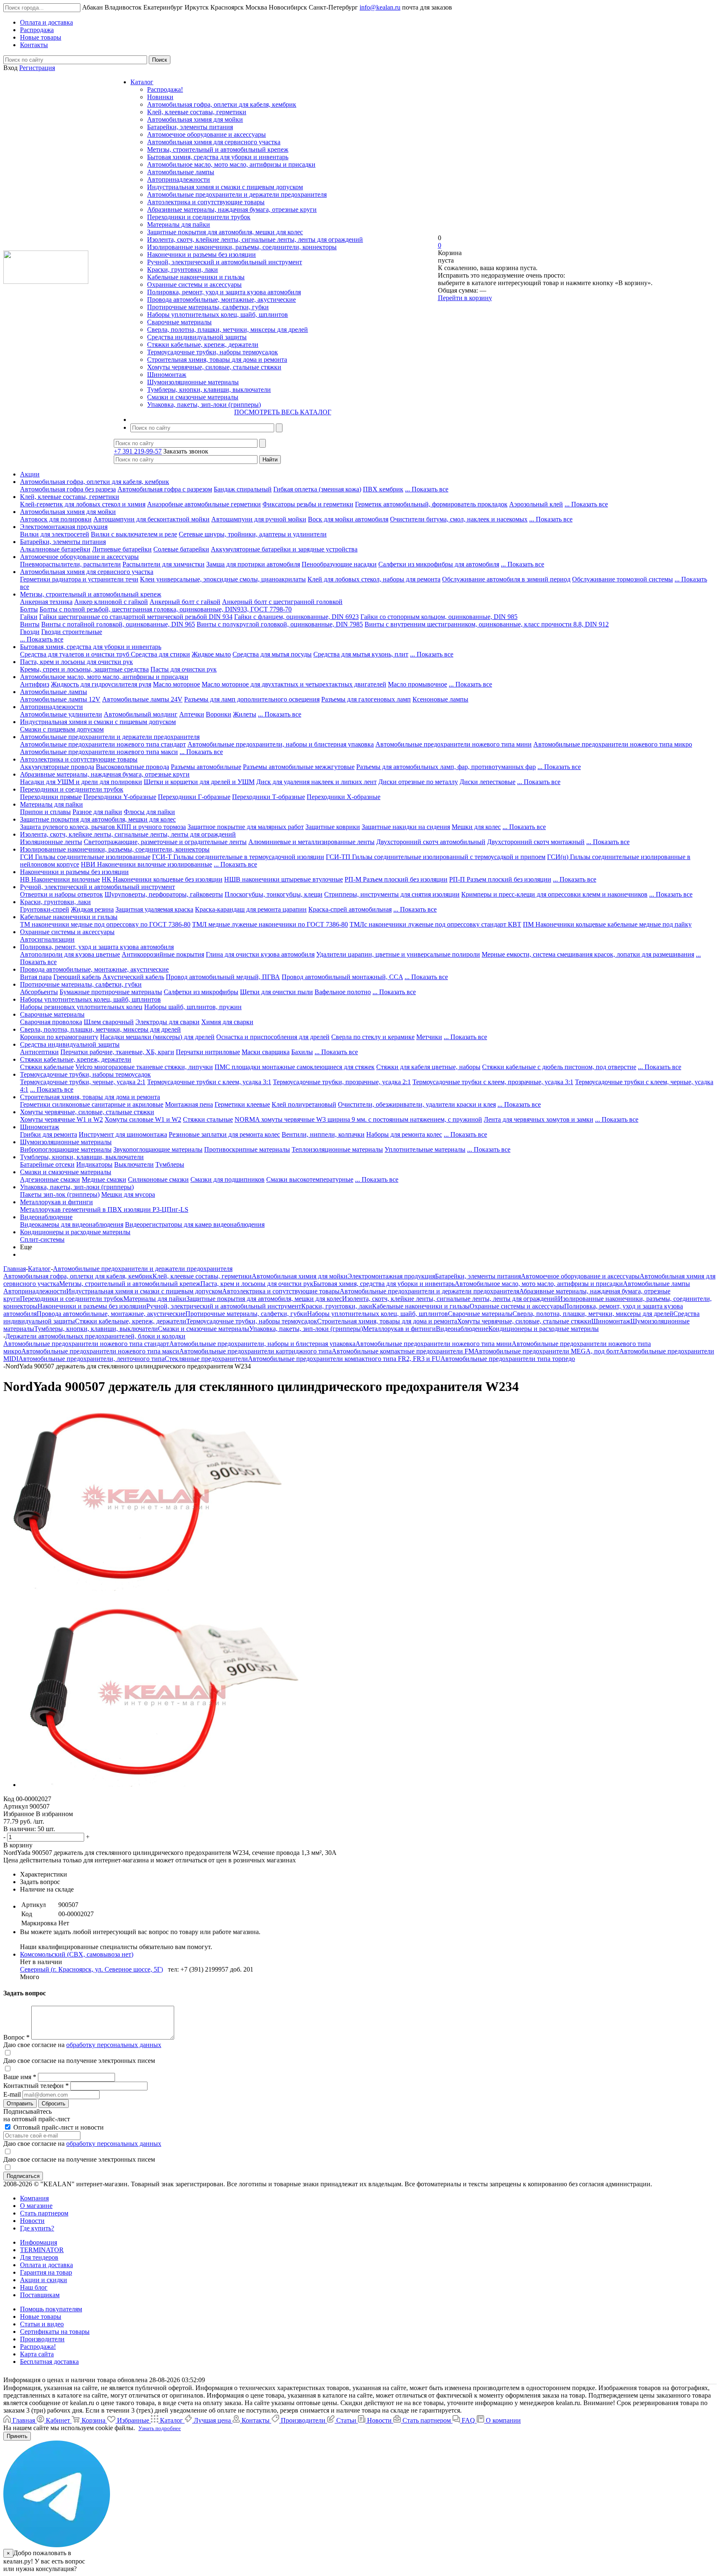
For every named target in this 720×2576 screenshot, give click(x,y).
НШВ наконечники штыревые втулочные (284, 879)
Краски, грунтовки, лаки (182, 269)
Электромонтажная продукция (64, 527)
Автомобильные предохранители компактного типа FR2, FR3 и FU (344, 1359)
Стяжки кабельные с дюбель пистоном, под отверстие (559, 1067)
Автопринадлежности (179, 179)
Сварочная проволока (51, 1022)
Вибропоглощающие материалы (66, 1149)
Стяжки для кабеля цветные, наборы (428, 1067)
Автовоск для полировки (56, 519)
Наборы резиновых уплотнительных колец (81, 1007)
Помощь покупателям (51, 2309)
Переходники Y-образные (120, 797)
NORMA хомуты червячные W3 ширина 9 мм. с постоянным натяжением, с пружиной (358, 1119)
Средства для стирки (160, 654)
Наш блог (34, 2287)
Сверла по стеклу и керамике (373, 1037)
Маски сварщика (266, 1052)
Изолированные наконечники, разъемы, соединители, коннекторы (242, 247)
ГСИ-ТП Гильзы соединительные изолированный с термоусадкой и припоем (436, 857)
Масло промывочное (417, 684)
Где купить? (37, 2228)
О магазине (36, 2206)
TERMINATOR (42, 2250)
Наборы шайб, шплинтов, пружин (193, 1007)
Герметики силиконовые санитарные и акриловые (92, 1104)
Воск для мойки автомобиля (348, 519)
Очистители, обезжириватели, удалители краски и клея (417, 1104)
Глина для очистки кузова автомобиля (260, 954)
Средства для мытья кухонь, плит (361, 654)
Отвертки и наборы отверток (61, 894)
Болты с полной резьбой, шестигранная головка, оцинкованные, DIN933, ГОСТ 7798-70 (166, 609)
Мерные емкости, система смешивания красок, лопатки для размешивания (588, 954)
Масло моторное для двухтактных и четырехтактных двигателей (294, 684)
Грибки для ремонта (49, 1134)
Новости (32, 2221)
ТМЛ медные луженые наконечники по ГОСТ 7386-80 (270, 924)
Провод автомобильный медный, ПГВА (223, 977)
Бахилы (302, 1052)
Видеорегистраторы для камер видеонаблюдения (195, 1224)
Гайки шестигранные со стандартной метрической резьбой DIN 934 (136, 617)
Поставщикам (40, 2295)
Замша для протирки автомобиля (253, 564)
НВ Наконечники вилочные (60, 879)
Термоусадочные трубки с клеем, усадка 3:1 (209, 1082)
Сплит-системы (42, 1239)
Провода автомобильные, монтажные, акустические (221, 299)
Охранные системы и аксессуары (194, 284)
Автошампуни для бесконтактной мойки (151, 519)
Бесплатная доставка (49, 2362)
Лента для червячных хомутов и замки (539, 1119)
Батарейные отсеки (47, 1164)
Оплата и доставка (46, 2265)
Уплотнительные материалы (425, 1149)
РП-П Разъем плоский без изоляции (500, 879)
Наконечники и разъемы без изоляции (201, 254)
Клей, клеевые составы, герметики (197, 112)
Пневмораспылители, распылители (70, 564)
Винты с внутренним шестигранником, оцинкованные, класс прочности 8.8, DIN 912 (487, 624)
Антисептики (39, 1052)
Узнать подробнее (160, 2428)
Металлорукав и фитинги (56, 1202)
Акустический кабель (133, 977)
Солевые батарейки (181, 549)
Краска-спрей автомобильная (350, 909)
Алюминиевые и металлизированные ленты (311, 842)
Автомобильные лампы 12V (60, 699)
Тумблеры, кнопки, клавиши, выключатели (209, 390)
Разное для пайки (97, 812)
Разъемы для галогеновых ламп (366, 699)
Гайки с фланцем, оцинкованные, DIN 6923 (296, 617)
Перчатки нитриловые (208, 1052)
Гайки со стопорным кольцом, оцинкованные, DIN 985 (439, 617)
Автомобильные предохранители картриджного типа (255, 1351)
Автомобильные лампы (181, 172)
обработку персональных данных (114, 2045)
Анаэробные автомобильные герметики (204, 504)
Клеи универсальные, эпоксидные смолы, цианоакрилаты (223, 579)
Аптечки (192, 714)
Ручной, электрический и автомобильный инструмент (225, 262)
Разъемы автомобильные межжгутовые (299, 767)
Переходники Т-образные (269, 797)
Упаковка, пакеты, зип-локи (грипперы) (204, 405)
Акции (30, 474)
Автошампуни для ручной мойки (259, 519)
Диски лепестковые (487, 782)
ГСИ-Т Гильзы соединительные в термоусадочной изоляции (238, 857)
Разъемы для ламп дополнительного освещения (252, 699)
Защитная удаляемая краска (154, 909)
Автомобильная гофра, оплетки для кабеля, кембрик (222, 104)
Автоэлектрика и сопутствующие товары (206, 202)
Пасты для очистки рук (184, 669)
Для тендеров (39, 2257)
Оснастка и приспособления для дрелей (273, 1037)
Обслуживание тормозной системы (622, 579)
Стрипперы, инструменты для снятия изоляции (392, 894)
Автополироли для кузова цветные (70, 954)
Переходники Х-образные (344, 797)
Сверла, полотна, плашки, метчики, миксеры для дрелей (227, 330)
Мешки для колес (476, 827)
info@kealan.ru (380, 7)
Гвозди (30, 632)
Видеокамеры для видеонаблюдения (72, 1224)
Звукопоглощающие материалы (158, 1149)
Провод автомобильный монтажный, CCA (342, 977)
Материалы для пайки (179, 224)
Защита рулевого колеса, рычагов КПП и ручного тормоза (103, 827)
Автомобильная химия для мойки (195, 119)
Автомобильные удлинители (61, 714)
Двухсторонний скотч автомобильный (431, 842)
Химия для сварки (227, 1022)
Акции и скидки (44, 2280)
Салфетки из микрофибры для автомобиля (439, 564)
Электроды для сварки (167, 1022)
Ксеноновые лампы (440, 699)
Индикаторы (94, 1164)
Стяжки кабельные (47, 1067)
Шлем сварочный (109, 1022)
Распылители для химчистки (164, 564)
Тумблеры (170, 1164)
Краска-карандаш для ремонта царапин (251, 909)
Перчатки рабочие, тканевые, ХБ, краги (117, 1052)
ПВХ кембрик (383, 489)
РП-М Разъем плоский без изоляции (396, 879)
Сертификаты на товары (55, 2332)
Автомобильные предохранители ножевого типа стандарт (103, 744)
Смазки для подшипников (227, 1179)
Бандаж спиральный (243, 489)
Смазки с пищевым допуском (62, 729)
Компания (34, 2198)
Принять (17, 2436)
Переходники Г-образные (194, 797)
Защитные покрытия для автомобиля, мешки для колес (225, 232)
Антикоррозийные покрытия (163, 954)
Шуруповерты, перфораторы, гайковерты (164, 894)
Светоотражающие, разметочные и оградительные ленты (165, 842)
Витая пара (36, 977)
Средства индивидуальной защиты (197, 337)
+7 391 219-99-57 (138, 451)
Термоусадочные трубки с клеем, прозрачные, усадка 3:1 (493, 1082)
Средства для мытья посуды (272, 654)
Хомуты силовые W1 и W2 (143, 1119)
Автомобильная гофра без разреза (68, 489)
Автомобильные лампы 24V (142, 699)
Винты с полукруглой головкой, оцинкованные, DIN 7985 (280, 624)
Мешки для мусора (128, 1194)
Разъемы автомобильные (206, 767)
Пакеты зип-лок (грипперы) (60, 1194)
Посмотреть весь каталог (283, 412)
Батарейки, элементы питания (190, 127)
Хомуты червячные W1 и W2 (61, 1119)
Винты (30, 624)
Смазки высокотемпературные (310, 1179)
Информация (39, 2242)
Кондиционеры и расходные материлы (75, 1232)
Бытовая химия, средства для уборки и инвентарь (218, 157)
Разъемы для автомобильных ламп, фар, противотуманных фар (446, 767)
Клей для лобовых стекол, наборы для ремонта (374, 579)
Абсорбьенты (39, 992)
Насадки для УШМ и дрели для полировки (81, 782)
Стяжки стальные (208, 1119)
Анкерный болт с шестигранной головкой (282, 602)
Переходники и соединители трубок (199, 217)
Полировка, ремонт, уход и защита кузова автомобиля (224, 292)
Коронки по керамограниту (59, 1037)
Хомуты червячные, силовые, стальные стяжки (214, 367)
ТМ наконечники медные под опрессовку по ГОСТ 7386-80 (105, 924)
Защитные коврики (333, 827)
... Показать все (427, 489)
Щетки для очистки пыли (276, 992)
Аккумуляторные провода (57, 767)
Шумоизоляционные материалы (193, 382)
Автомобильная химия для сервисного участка (214, 142)
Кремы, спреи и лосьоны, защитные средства (84, 669)
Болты (29, 609)
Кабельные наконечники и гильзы (196, 277)
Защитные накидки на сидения (406, 827)
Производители (42, 2339)
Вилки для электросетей (55, 534)
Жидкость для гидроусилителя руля (101, 684)
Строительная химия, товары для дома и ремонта (217, 360)
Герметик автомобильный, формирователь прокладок (431, 504)
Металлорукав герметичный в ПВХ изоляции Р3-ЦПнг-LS (104, 1209)
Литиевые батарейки (122, 549)
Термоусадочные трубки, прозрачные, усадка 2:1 (342, 1082)
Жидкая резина (92, 909)
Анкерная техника (46, 602)
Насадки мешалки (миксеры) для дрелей (157, 1037)
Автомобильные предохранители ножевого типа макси (99, 752)
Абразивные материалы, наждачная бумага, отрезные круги (232, 209)
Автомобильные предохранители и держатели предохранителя (237, 194)
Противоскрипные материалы (247, 1149)
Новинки (160, 97)
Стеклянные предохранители (206, 1359)
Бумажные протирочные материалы (111, 992)
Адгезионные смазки (50, 1179)
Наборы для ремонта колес (404, 1134)
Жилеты (245, 714)
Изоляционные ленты (51, 842)
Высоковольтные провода (132, 767)
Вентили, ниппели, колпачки (323, 1134)
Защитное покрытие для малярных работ (246, 827)
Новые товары (41, 2317)
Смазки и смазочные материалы (193, 397)
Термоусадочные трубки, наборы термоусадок (212, 352)
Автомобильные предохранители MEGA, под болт (547, 1351)
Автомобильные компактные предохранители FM (403, 1351)
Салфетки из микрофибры (201, 992)
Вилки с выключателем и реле (134, 534)
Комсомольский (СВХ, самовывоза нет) (77, 1954)
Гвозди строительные (72, 632)
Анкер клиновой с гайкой (111, 602)
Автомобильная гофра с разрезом (165, 489)
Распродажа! (165, 89)
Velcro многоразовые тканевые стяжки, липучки (144, 1067)
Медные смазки (104, 1179)
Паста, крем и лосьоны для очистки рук (76, 662)
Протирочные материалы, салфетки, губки (208, 307)
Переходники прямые (51, 797)
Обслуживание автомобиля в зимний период (506, 579)
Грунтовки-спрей (45, 909)
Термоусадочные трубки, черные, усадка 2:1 (83, 1082)
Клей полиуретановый (304, 1104)
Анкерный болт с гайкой (185, 602)
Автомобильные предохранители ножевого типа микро (613, 744)
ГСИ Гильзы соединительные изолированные (85, 857)
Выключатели (134, 1164)
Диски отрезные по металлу (418, 782)
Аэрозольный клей (536, 504)
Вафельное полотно (343, 992)
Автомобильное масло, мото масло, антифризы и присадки (231, 164)
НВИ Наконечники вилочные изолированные (146, 864)
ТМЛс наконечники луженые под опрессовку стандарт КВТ (435, 924)
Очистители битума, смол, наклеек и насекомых (459, 519)
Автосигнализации (47, 939)
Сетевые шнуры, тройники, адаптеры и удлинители (253, 534)
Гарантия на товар (46, 2272)
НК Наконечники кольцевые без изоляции (162, 879)
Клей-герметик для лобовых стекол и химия (83, 504)
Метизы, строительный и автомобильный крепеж (218, 149)
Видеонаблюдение (46, 1217)
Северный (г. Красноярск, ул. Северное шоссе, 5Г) (91, 1969)
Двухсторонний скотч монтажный (536, 842)
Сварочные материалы (179, 322)
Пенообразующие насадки (339, 564)
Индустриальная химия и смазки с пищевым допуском (225, 187)
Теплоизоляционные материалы (337, 1149)
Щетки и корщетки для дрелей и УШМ (199, 782)
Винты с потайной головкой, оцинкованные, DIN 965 (118, 624)
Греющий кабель (77, 977)
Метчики (429, 1037)
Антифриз (35, 684)
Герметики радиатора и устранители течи (79, 579)
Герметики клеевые (242, 1104)
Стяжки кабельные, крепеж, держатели (203, 345)
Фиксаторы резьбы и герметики (308, 504)
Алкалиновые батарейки (55, 549)
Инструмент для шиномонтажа (123, 1134)
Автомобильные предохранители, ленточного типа (91, 1359)
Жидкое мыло (211, 654)
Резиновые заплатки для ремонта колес (224, 1134)
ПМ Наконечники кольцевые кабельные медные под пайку (607, 924)
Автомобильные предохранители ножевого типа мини (454, 744)
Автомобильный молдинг (141, 714)
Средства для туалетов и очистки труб (75, 654)
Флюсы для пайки (149, 812)
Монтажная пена (189, 1104)
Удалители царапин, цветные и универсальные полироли (398, 954)
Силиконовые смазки (158, 1179)
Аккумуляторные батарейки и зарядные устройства (284, 549)
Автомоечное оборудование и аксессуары (206, 134)
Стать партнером (44, 2213)
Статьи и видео (42, 2324)
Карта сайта (37, 2354)
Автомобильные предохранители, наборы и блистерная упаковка (281, 744)
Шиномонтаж (167, 375)
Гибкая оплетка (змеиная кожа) (317, 489)
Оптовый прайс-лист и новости (58, 2127)
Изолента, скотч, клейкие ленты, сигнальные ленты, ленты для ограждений (255, 239)
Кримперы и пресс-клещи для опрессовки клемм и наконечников (554, 894)
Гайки (29, 617)
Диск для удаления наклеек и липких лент (316, 782)
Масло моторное (176, 684)
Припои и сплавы (45, 812)
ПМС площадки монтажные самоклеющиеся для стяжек (295, 1067)
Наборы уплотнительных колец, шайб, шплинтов (217, 314)
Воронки (219, 714)
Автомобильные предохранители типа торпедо (508, 1359)
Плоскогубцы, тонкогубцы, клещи (274, 894)
